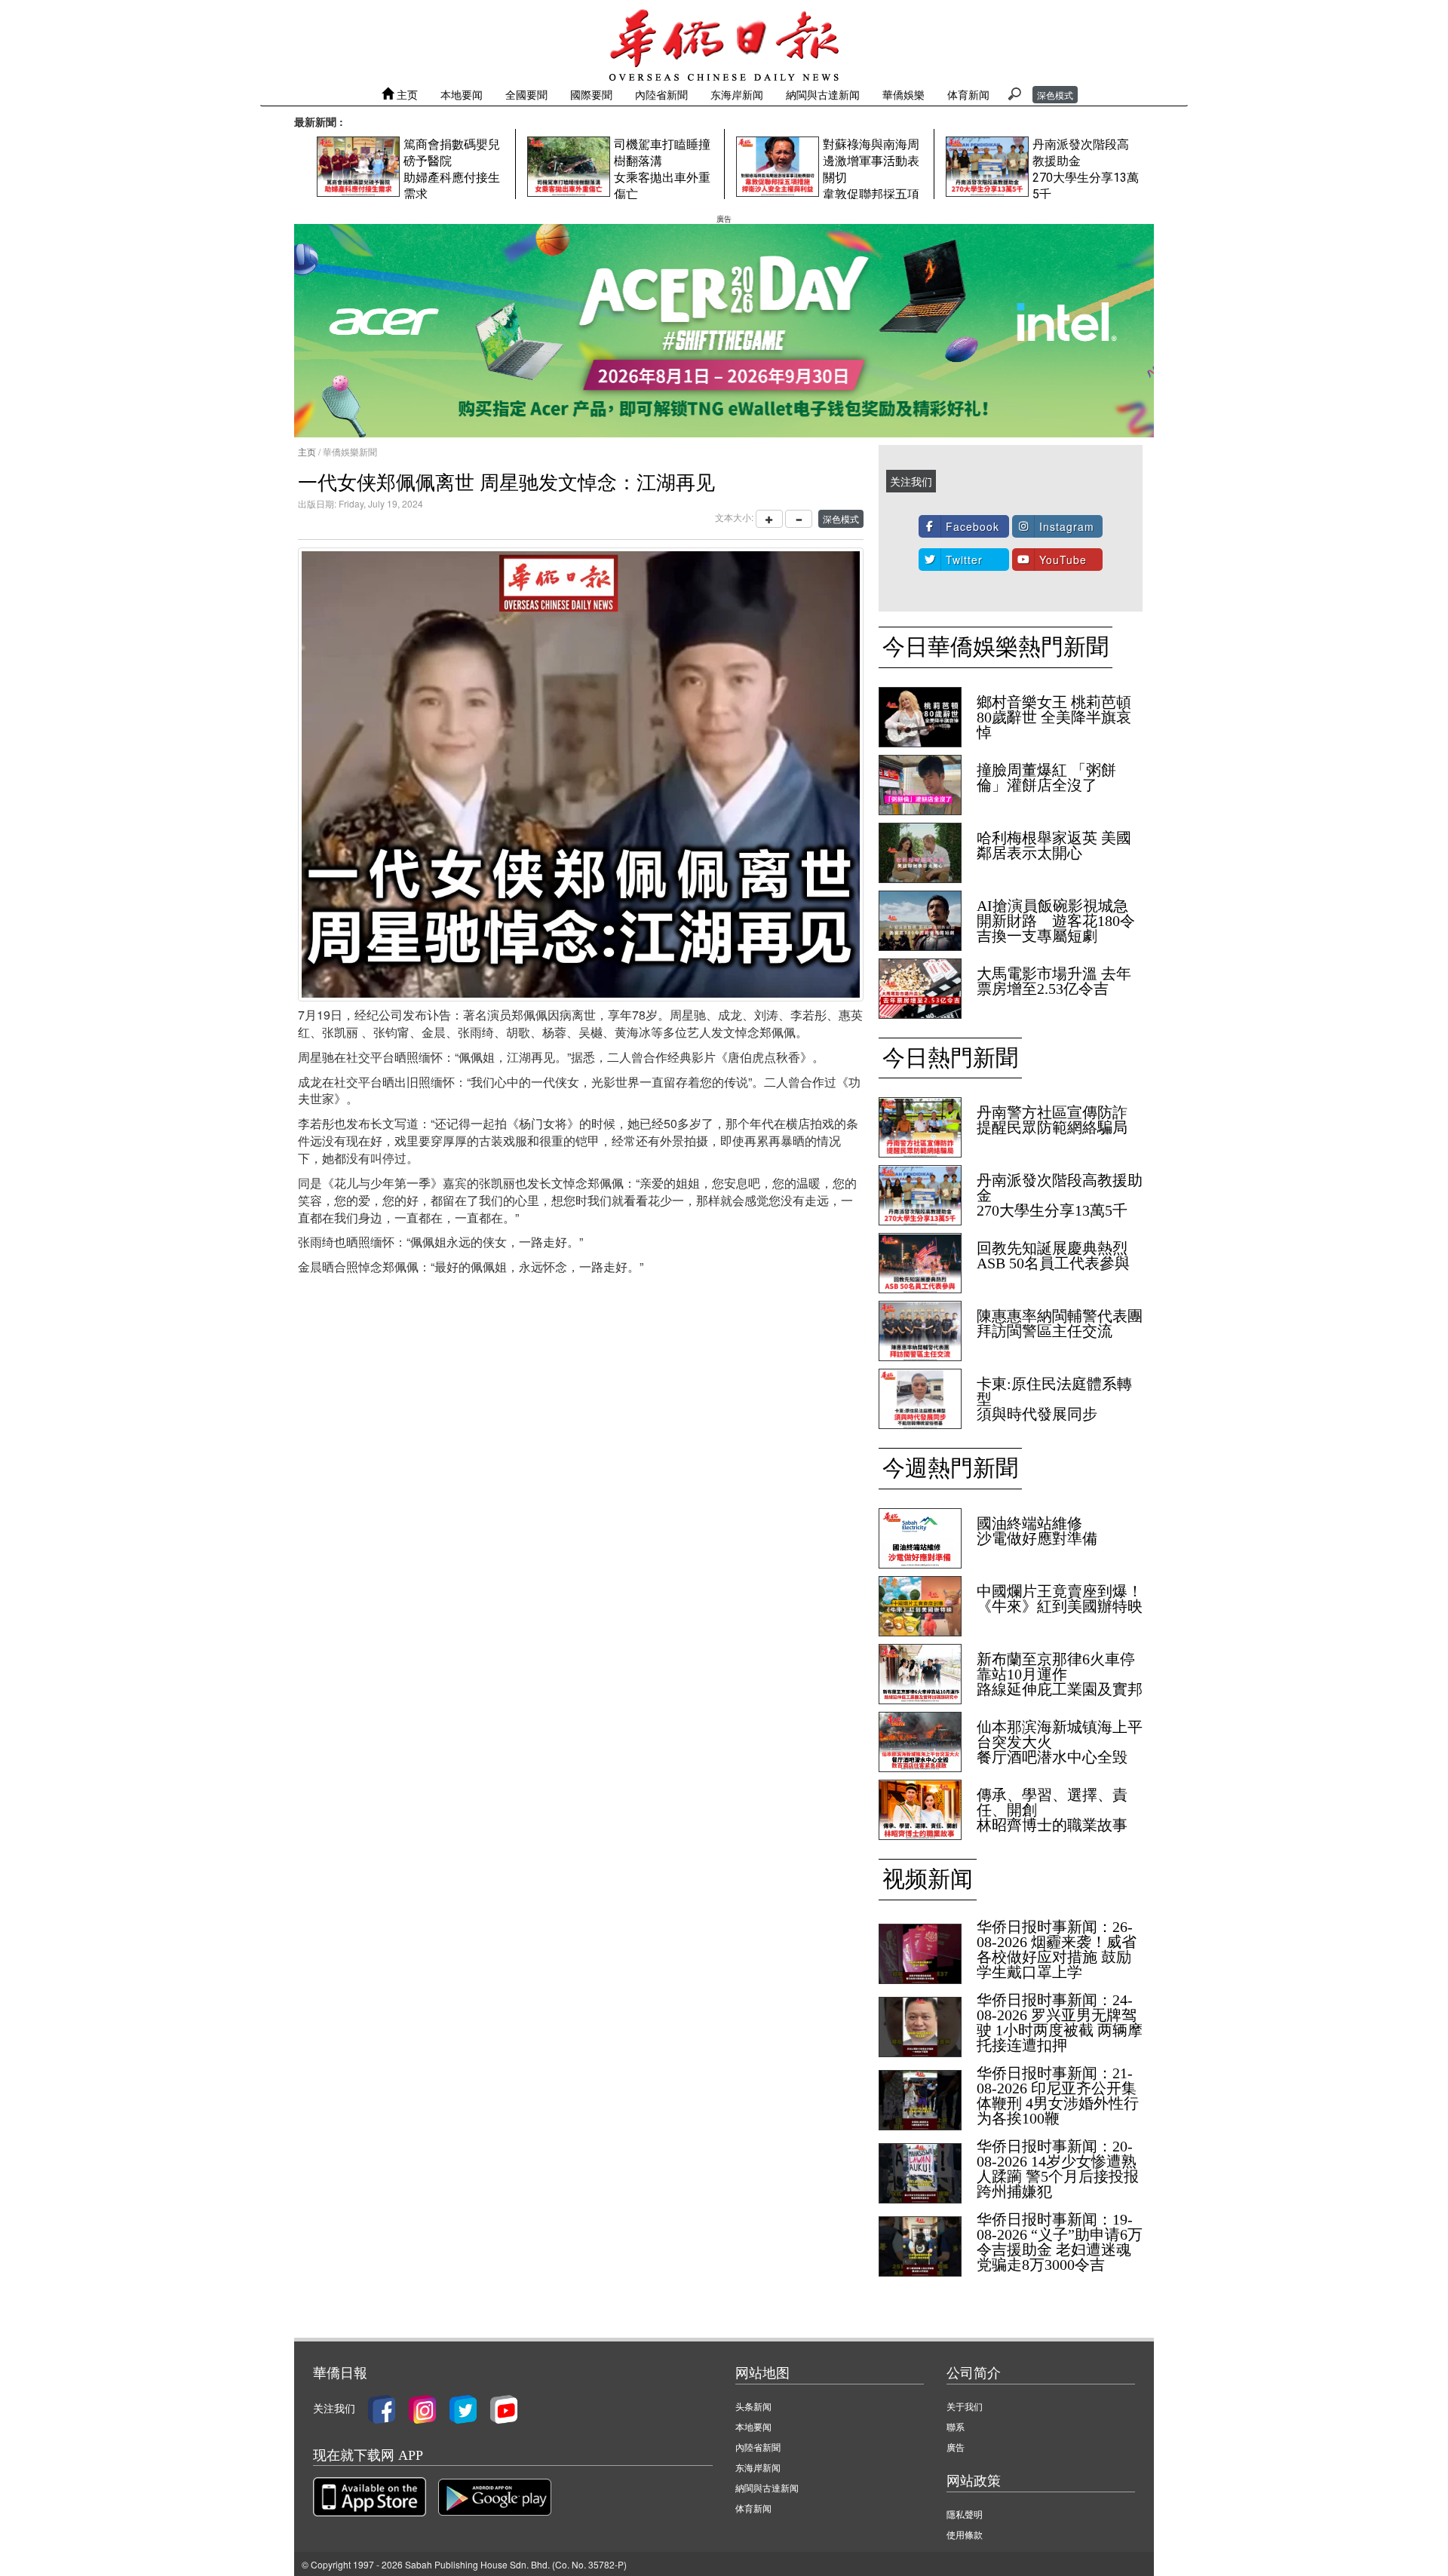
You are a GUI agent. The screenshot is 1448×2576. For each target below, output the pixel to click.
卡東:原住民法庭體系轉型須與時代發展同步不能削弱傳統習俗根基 (1054, 1406)
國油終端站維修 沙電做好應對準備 (1037, 1531)
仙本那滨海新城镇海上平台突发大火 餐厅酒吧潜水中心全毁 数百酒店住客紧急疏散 (1060, 1750)
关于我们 (965, 2406)
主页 (406, 94)
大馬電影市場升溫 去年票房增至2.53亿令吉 (1054, 981)
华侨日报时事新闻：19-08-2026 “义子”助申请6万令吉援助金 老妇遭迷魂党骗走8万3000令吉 (1060, 2242)
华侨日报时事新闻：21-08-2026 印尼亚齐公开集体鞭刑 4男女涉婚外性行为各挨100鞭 (1058, 2096)
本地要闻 (462, 94)
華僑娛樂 (903, 94)
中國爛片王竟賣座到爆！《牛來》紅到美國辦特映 (1067, 1599)
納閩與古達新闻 (823, 94)
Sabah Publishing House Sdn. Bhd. (477, 2564)
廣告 (956, 2447)
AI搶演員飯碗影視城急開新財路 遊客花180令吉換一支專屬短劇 (1056, 921)
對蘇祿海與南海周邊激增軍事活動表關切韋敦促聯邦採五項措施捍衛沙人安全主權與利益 (871, 194)
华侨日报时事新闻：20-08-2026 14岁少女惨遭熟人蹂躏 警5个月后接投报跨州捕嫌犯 (1058, 2169)
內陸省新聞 (661, 94)
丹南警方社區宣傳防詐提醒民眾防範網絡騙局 (1052, 1120)
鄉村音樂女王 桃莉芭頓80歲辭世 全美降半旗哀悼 (1054, 717)
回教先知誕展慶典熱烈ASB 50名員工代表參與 (1053, 1256)
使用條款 (965, 2534)
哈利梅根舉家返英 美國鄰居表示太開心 (1054, 845)
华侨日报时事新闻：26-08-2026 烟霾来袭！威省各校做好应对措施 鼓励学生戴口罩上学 (1057, 1949)
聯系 (956, 2426)
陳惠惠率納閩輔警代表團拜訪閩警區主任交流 (1060, 1323)
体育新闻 (968, 94)
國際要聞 (591, 94)
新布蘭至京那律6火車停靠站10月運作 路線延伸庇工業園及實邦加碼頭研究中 (1060, 1682)
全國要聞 (526, 94)
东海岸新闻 (737, 94)
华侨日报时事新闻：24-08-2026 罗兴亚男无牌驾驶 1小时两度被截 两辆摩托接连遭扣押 (1060, 2022)
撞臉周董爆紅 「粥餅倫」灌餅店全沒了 (1046, 777)
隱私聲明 (965, 2514)
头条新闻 (753, 2406)
